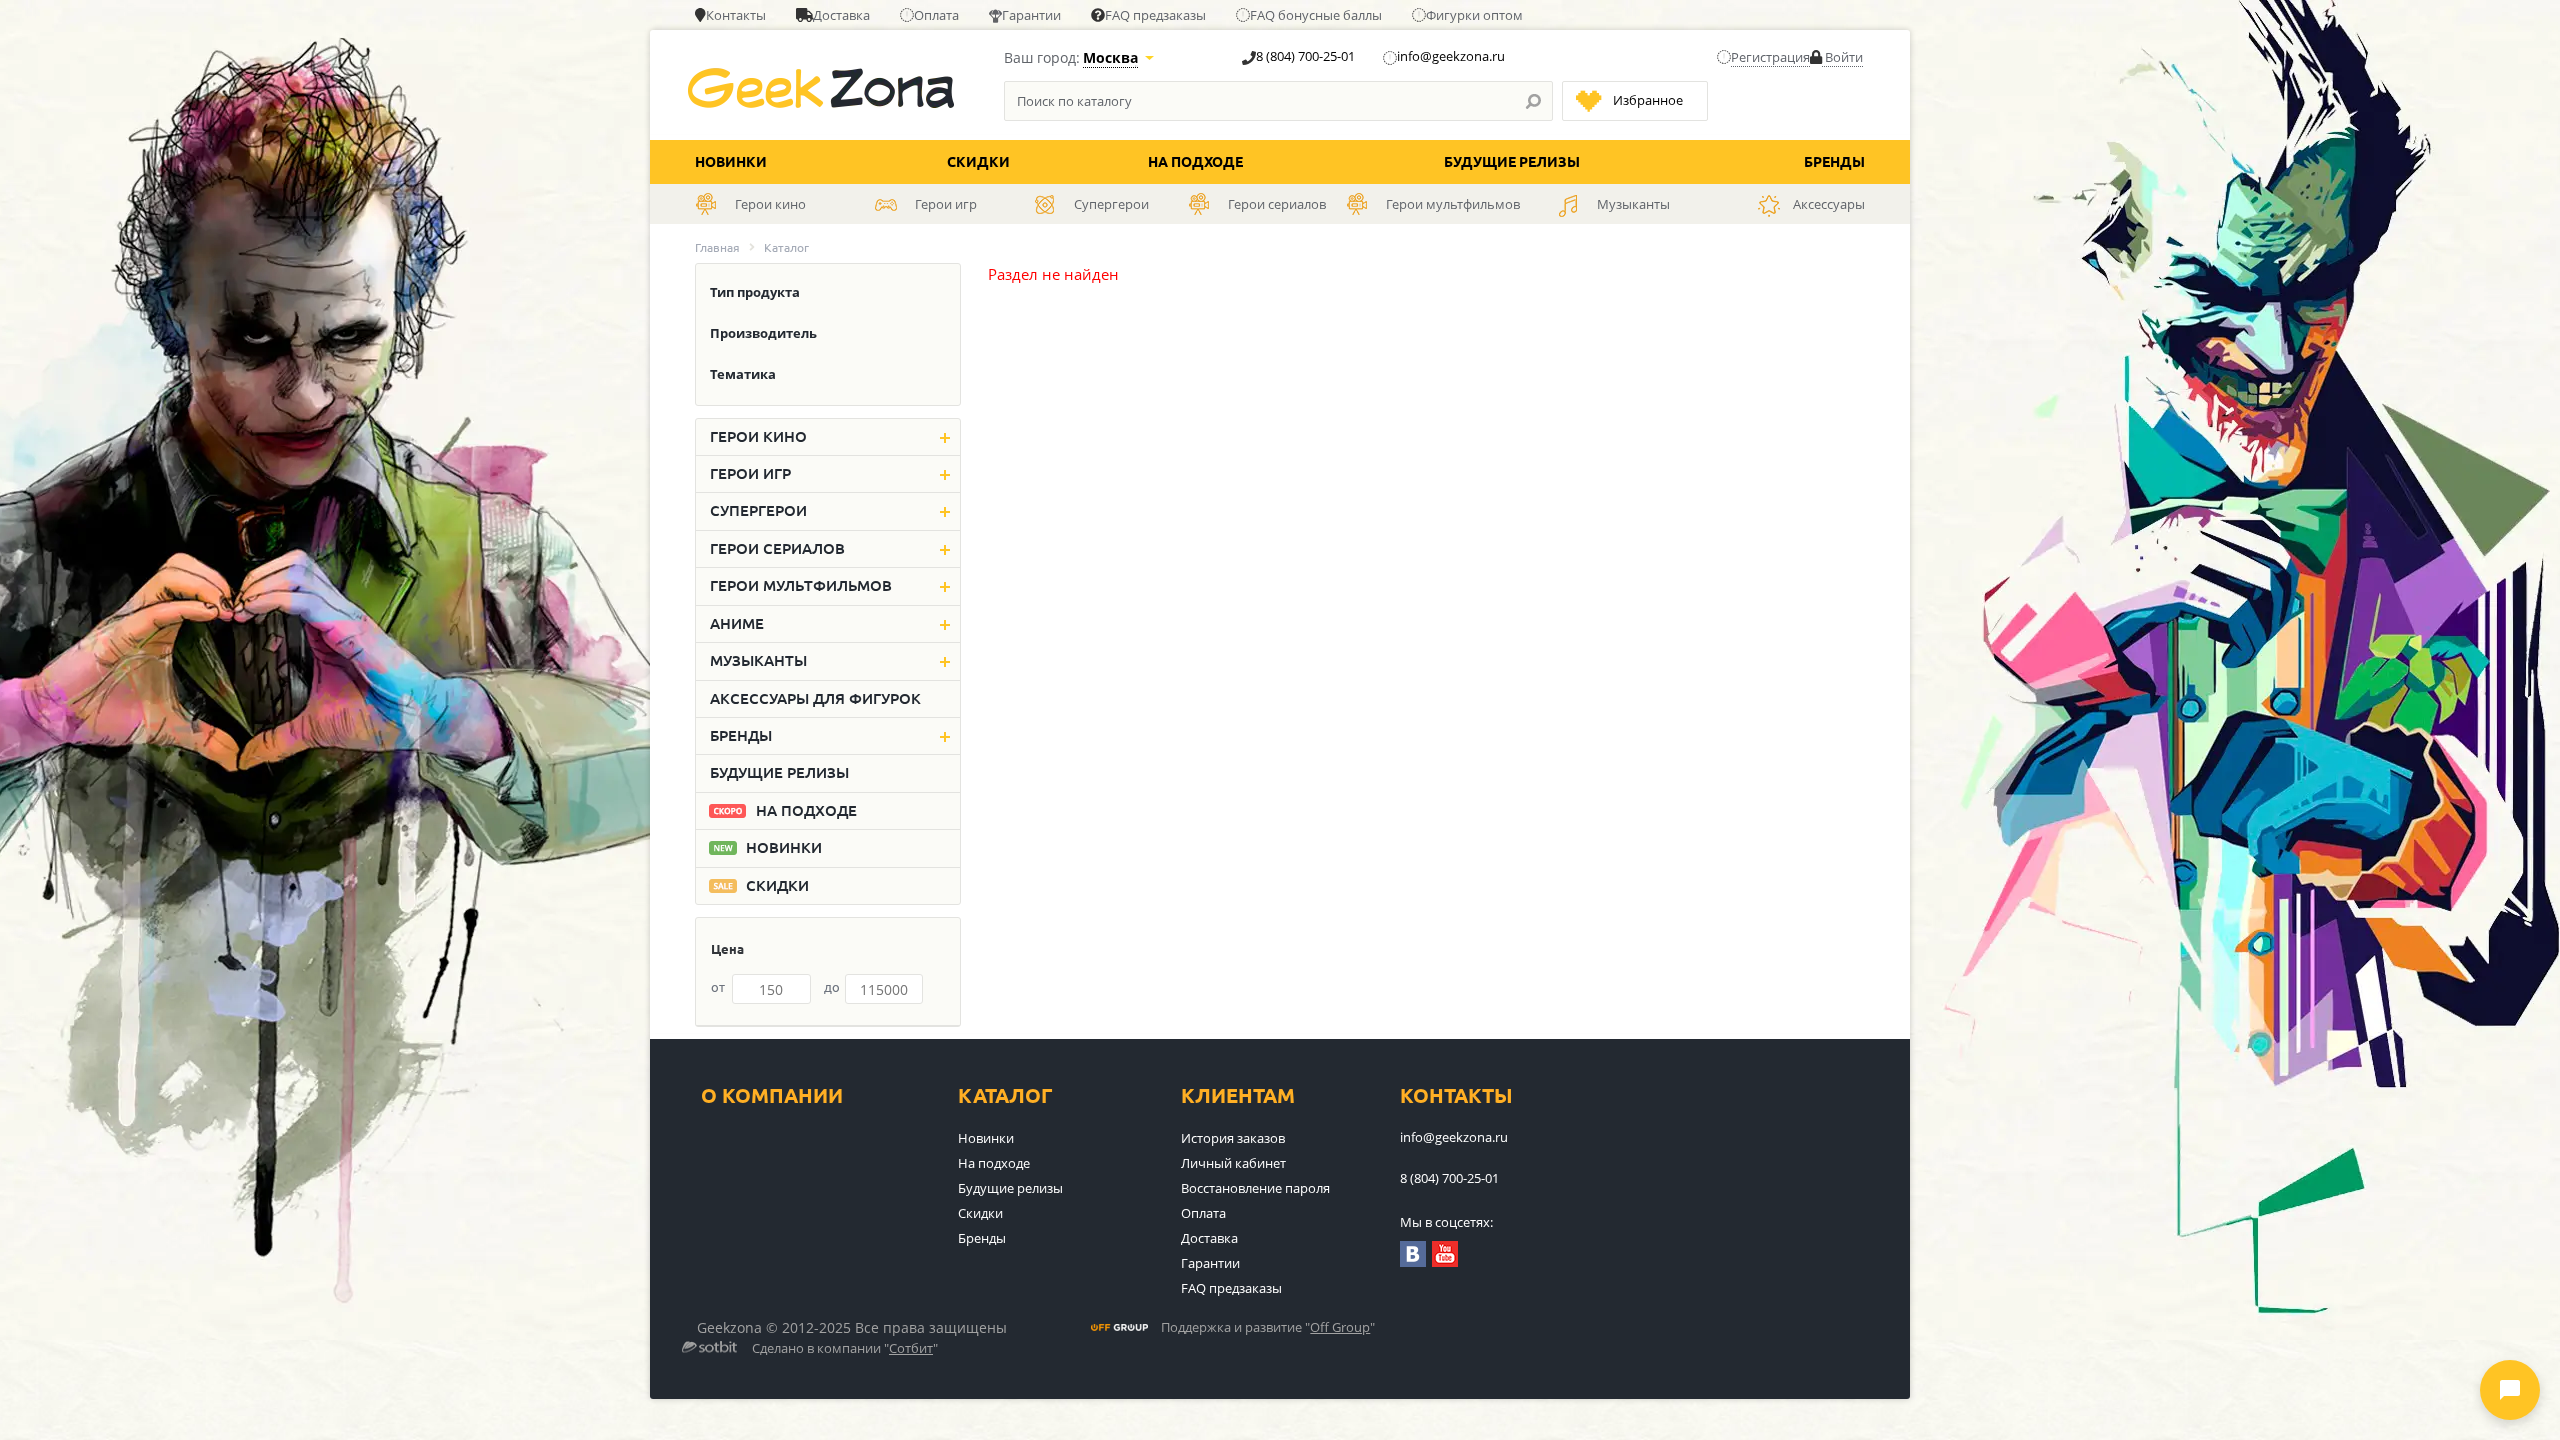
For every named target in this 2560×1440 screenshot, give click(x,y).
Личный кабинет (1233, 1163)
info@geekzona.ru (1451, 56)
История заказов (1233, 1138)
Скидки (978, 162)
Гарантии (1031, 15)
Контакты (736, 15)
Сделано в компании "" (845, 1349)
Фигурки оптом (1474, 15)
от (718, 987)
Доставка (841, 15)
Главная (717, 247)
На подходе (1195, 162)
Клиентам (1238, 1095)
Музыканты (758, 660)
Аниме (737, 623)
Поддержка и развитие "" (1268, 1328)
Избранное (1648, 100)
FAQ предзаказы (1155, 15)
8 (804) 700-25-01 (1305, 56)
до (832, 987)
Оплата (936, 15)
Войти (1842, 57)
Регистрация (1770, 57)
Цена (727, 949)
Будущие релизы (1512, 162)
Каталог (1005, 1095)
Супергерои (758, 510)
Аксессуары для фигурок (815, 698)
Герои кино (758, 436)
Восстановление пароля (1255, 1188)
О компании (772, 1095)
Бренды (1834, 162)
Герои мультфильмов (801, 585)
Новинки (731, 162)
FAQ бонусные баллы (1316, 15)
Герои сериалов (777, 548)
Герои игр (750, 473)
